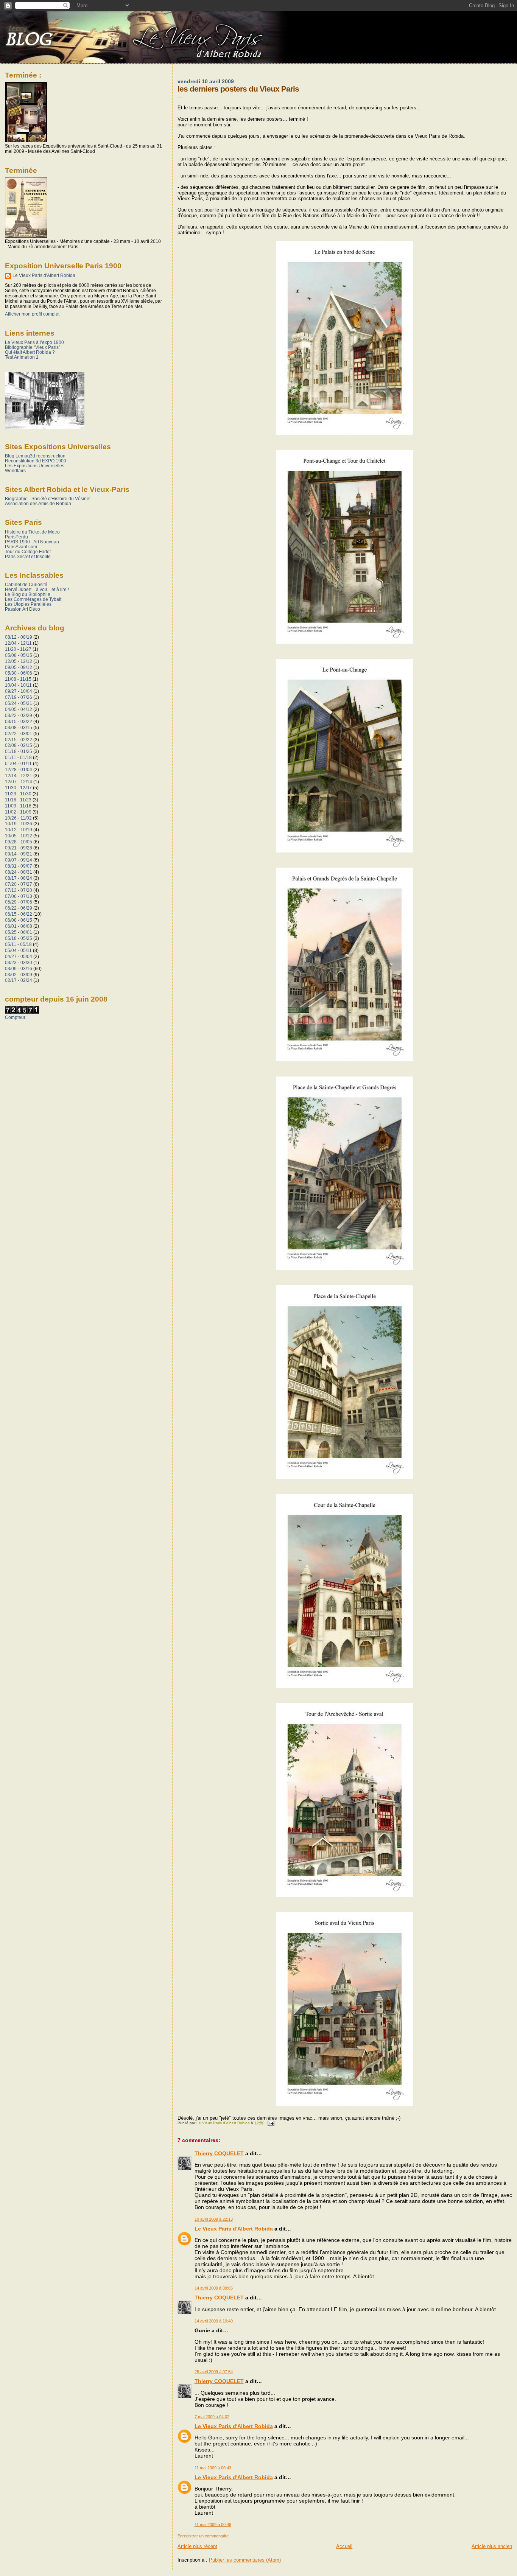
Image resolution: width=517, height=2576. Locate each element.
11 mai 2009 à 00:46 (213, 2525)
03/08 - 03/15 (19, 727)
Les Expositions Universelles (35, 466)
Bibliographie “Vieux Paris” (33, 347)
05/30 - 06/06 (19, 673)
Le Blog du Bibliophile (28, 594)
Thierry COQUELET (219, 2153)
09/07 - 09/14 (19, 860)
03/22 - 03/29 (19, 715)
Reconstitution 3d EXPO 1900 (36, 461)
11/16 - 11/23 (18, 800)
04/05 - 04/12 (19, 709)
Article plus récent (197, 2546)
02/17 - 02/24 (19, 980)
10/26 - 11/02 (18, 818)
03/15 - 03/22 (19, 721)
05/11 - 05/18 (18, 944)
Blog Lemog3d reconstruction (35, 456)
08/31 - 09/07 (19, 866)
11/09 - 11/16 (18, 806)
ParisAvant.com (21, 547)
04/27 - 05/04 (19, 956)
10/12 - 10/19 (19, 830)
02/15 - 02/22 (19, 740)
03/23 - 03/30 (19, 962)
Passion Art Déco (23, 609)
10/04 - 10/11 (18, 685)
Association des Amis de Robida (38, 503)
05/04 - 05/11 (18, 950)
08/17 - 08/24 (19, 878)
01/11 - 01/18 (18, 757)
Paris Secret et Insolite (28, 556)
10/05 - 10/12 (19, 836)
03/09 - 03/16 (19, 968)
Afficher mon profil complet (32, 314)
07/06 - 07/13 (19, 896)
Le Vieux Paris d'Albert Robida (234, 2229)
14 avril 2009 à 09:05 (214, 2288)
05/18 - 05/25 (19, 938)
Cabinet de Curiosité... (28, 584)
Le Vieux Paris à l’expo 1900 (34, 342)
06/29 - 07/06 (19, 902)
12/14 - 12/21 (19, 775)
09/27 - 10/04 (19, 691)
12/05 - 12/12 (19, 661)
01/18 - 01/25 (19, 751)
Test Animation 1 (22, 357)
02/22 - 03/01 (19, 733)
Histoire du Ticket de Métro (32, 532)
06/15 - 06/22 (19, 914)
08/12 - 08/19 (19, 637)
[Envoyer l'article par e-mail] (271, 2123)
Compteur (15, 1017)
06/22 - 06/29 (19, 908)
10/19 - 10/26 (19, 824)
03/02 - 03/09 (19, 975)
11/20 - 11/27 (18, 649)
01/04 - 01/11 (18, 763)
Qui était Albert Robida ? (30, 352)
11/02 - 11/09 (18, 812)
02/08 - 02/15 (19, 745)
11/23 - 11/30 (18, 794)
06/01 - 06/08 (19, 926)
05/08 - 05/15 (19, 655)
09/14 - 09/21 (19, 854)
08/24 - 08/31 (19, 872)
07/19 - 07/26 (19, 697)
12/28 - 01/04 (19, 769)
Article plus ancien (492, 2546)
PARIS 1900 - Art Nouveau (32, 542)
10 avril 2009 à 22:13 (214, 2219)
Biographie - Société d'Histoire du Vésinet (48, 499)
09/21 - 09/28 (19, 848)
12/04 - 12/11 (18, 643)
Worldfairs (15, 471)
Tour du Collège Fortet (28, 551)
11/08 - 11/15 (18, 679)
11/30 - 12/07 (18, 788)
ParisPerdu (16, 537)
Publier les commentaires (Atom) (245, 2560)
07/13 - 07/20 (19, 890)
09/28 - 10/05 (19, 842)
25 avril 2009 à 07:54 (214, 2372)
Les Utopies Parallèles (28, 604)
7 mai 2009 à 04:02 (212, 2417)
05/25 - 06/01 (19, 932)
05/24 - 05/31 (19, 703)
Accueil (344, 2546)
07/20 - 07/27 (19, 884)
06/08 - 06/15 (19, 920)
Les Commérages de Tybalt (33, 599)
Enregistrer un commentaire (203, 2536)
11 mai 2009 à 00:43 (213, 2468)
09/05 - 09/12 (19, 667)
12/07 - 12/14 (19, 782)
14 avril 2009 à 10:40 (214, 2321)
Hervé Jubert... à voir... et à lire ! (37, 589)
